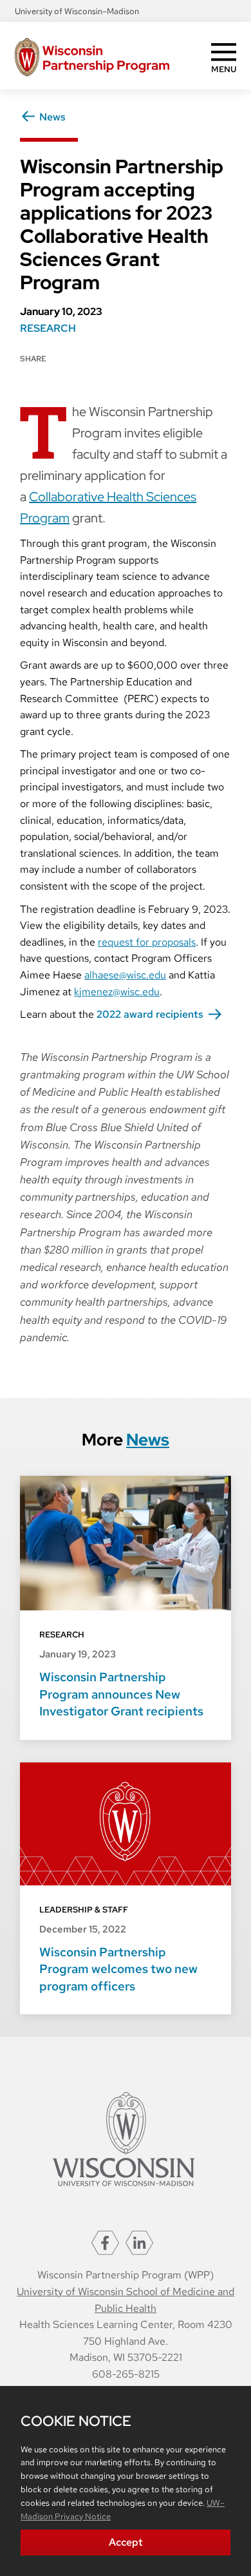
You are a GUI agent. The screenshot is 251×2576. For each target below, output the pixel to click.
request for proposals (147, 942)
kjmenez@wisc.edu (117, 992)
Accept (126, 2542)
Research (48, 328)
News (52, 117)
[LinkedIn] (139, 2242)
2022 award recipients (150, 1014)
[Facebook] (105, 2242)
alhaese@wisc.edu (125, 975)
